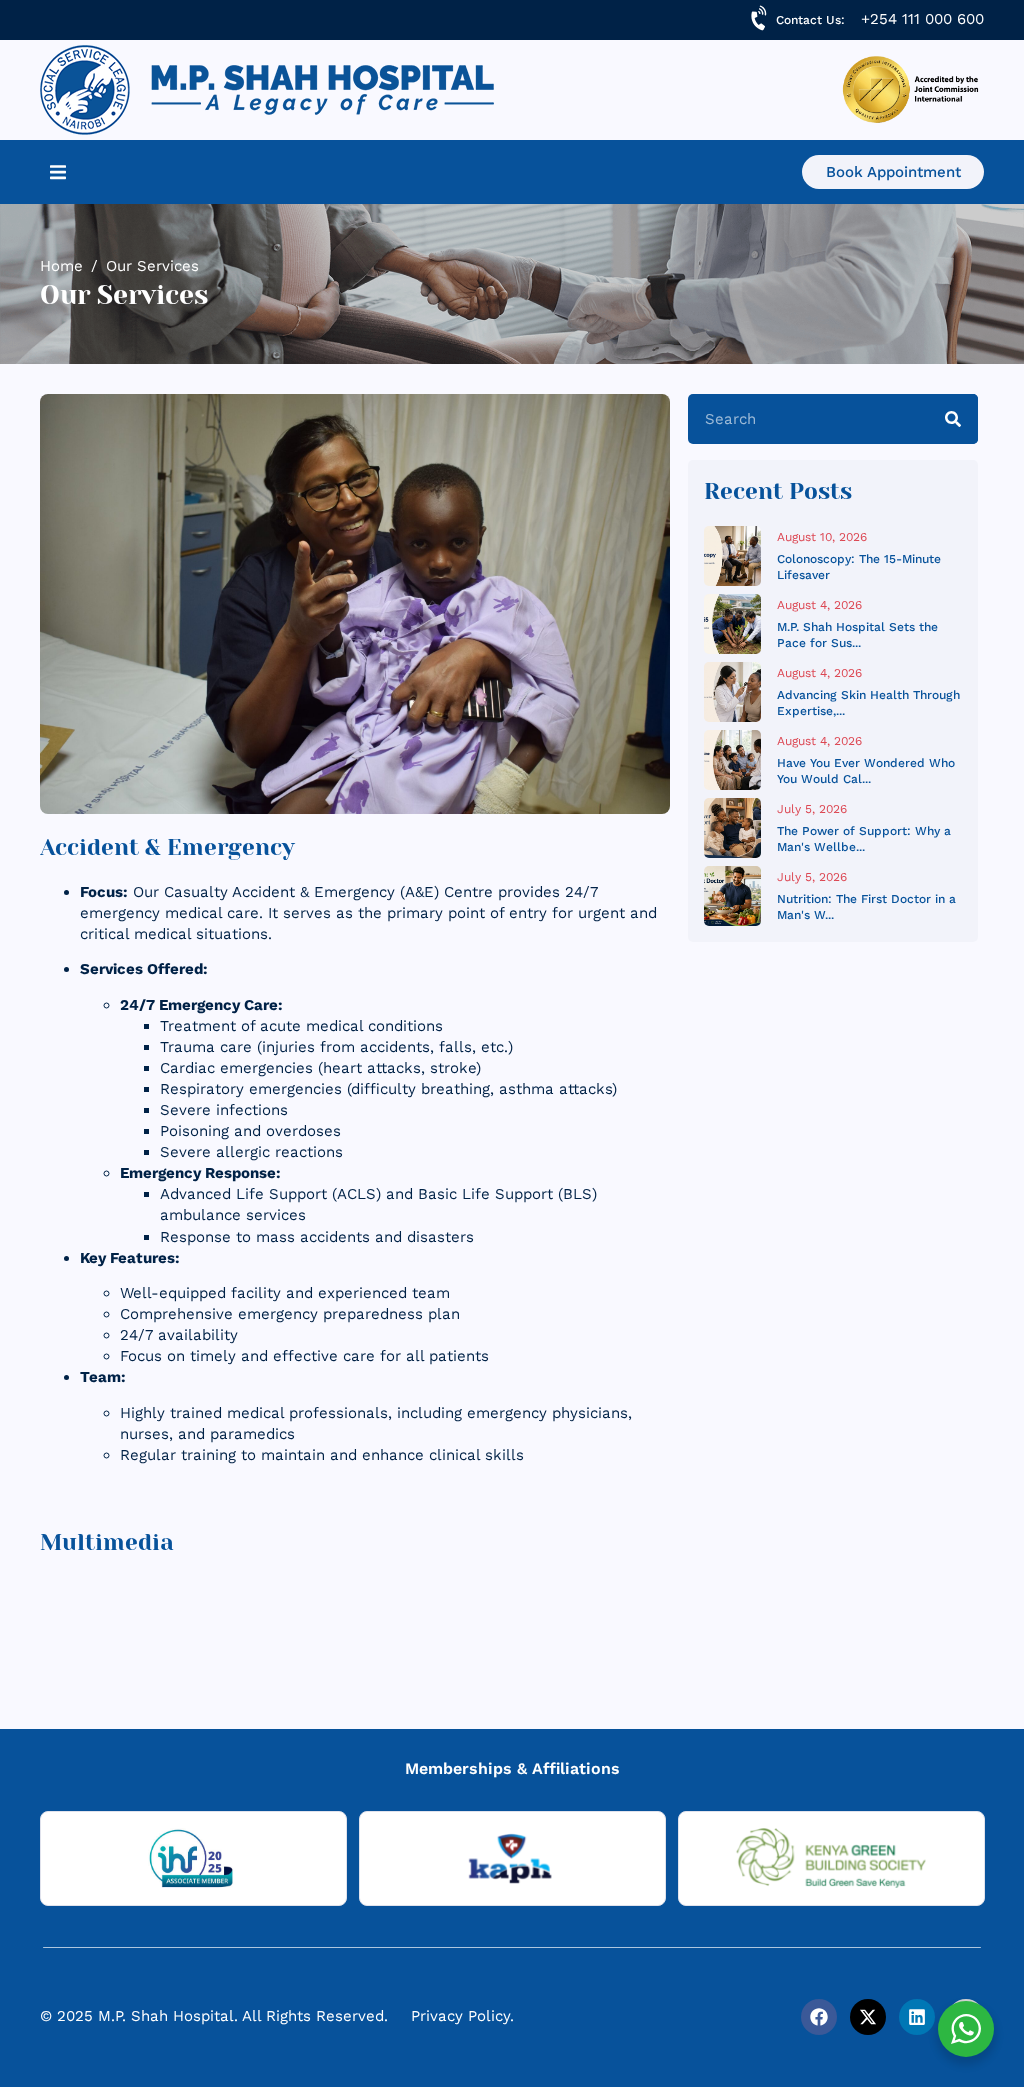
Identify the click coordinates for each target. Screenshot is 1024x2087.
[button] (58, 172)
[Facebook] (819, 2017)
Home (61, 266)
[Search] (953, 419)
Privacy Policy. (462, 2016)
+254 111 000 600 (922, 19)
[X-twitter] (868, 2017)
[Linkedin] (917, 2017)
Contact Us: (810, 20)
